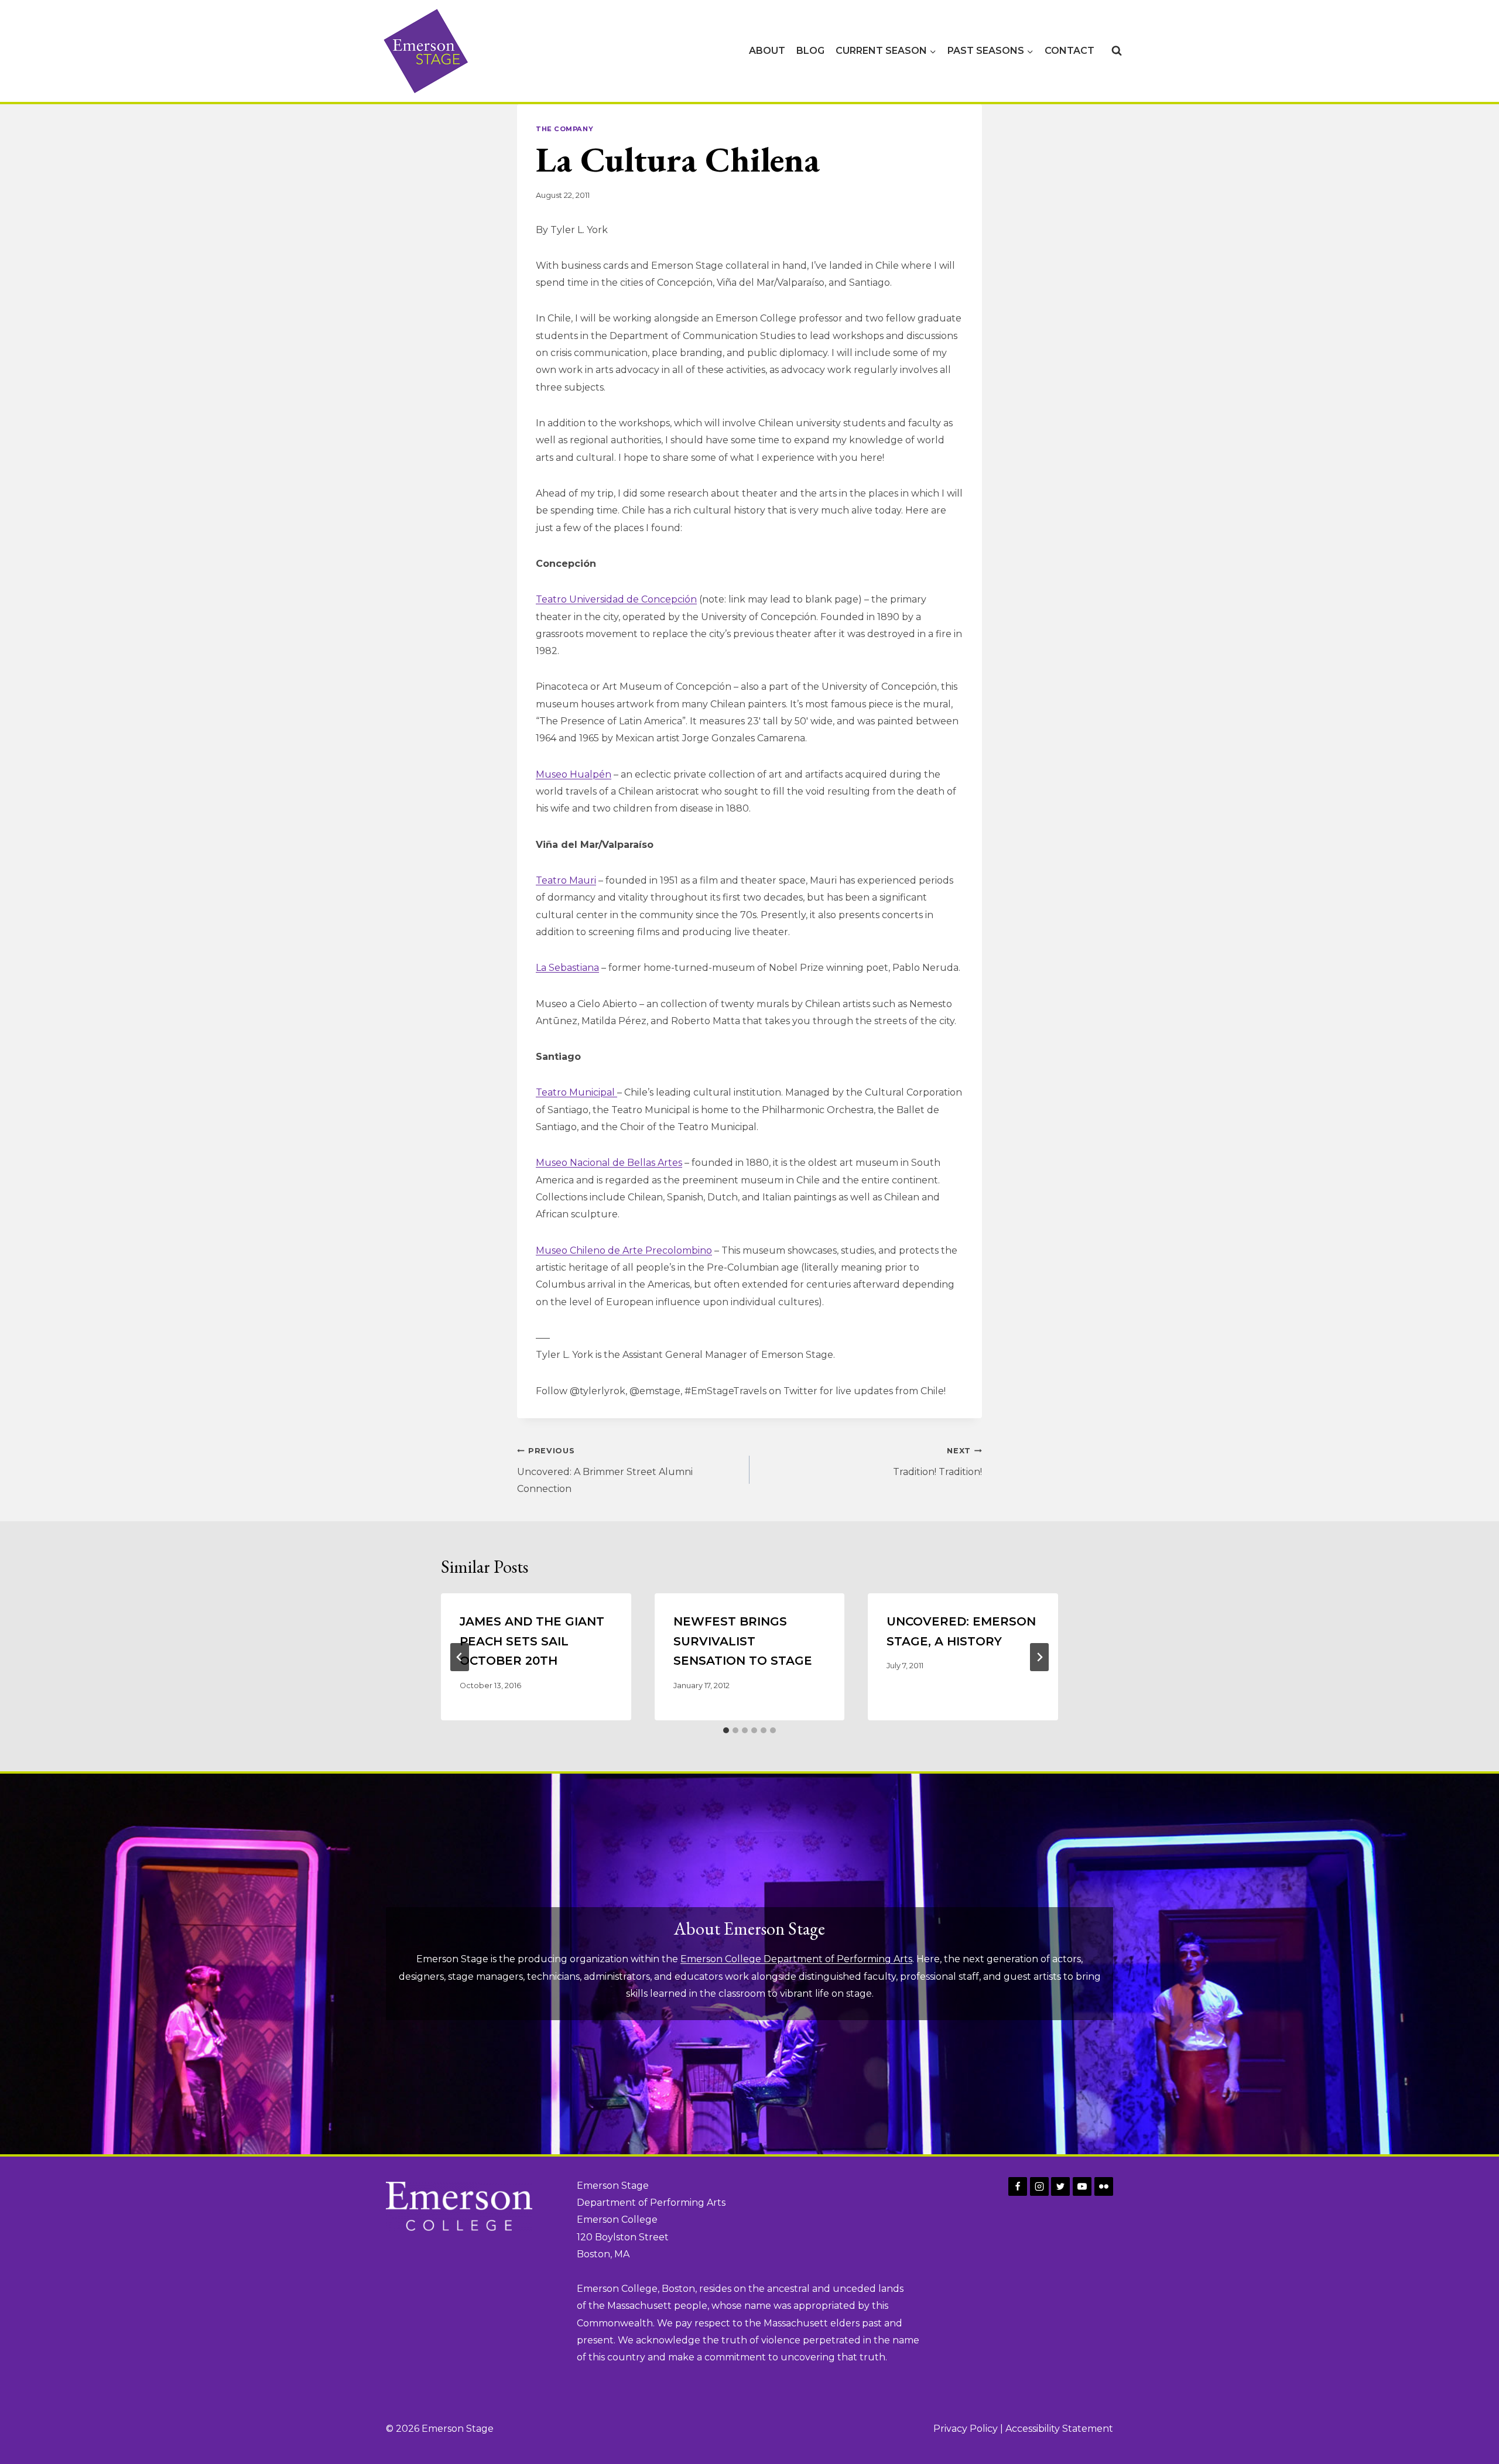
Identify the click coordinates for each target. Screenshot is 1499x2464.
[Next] (1039, 1657)
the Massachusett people (648, 2306)
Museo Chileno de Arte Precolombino (624, 1250)
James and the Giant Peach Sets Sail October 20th (532, 1641)
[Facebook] (1018, 2186)
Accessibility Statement (1059, 2429)
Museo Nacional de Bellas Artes (609, 1163)
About (767, 51)
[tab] (726, 1730)
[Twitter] (1060, 2186)
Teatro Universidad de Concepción (616, 599)
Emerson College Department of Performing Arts (796, 1959)
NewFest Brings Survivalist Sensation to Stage (743, 1641)
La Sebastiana (567, 968)
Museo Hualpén (574, 774)
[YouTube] (1082, 2186)
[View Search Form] (1117, 51)
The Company (564, 129)
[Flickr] (1104, 2186)
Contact (1070, 51)
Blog (810, 51)
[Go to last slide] (460, 1657)
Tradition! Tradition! (937, 1462)
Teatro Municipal (576, 1092)
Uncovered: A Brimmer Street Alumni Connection (605, 1471)
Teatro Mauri (566, 880)
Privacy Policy (966, 2429)
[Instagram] (1039, 2186)
